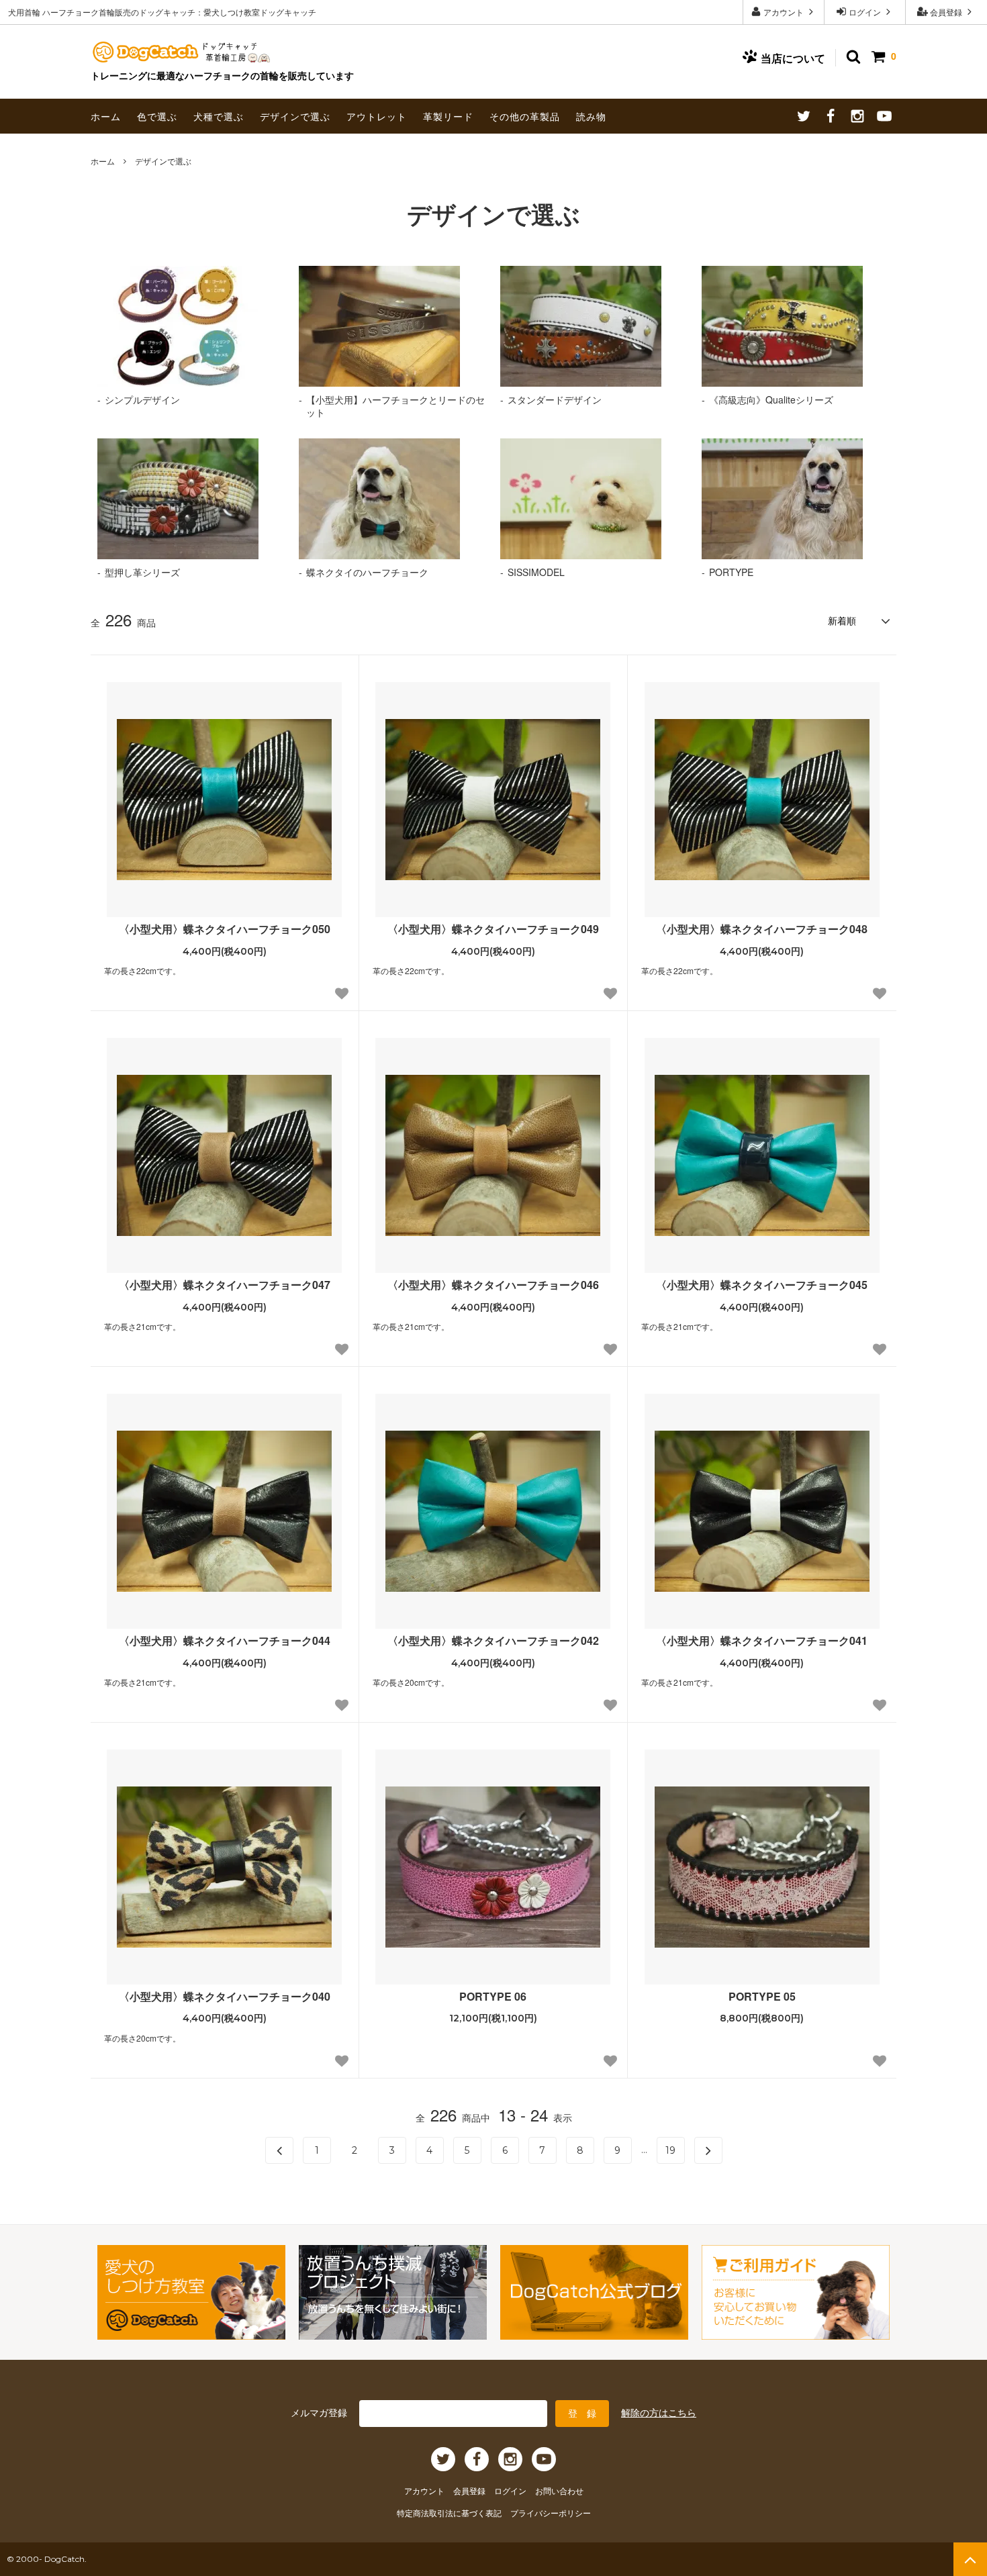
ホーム (106, 116)
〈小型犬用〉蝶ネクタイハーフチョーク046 (493, 1285)
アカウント (784, 12)
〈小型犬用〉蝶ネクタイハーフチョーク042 (493, 1641)
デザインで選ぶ (295, 116)
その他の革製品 (525, 116)
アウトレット (377, 116)
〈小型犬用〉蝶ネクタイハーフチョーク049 (493, 929)
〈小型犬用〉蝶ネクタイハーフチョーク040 (225, 1997)
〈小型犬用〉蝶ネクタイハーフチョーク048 (762, 929)
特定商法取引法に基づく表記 (450, 2513)
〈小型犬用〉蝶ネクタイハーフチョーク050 (225, 929)
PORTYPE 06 (493, 1997)
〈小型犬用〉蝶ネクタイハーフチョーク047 (225, 1285)
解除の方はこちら (659, 2412)
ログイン (865, 12)
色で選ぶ (157, 116)
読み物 (591, 116)
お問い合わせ (559, 2490)
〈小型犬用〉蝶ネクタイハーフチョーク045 (762, 1285)
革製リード (448, 116)
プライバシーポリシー (551, 2513)
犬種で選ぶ (219, 116)
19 (670, 2150)
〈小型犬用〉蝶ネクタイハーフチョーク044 (225, 1641)
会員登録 (946, 12)
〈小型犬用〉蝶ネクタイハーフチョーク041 (762, 1641)
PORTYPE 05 (762, 1997)
